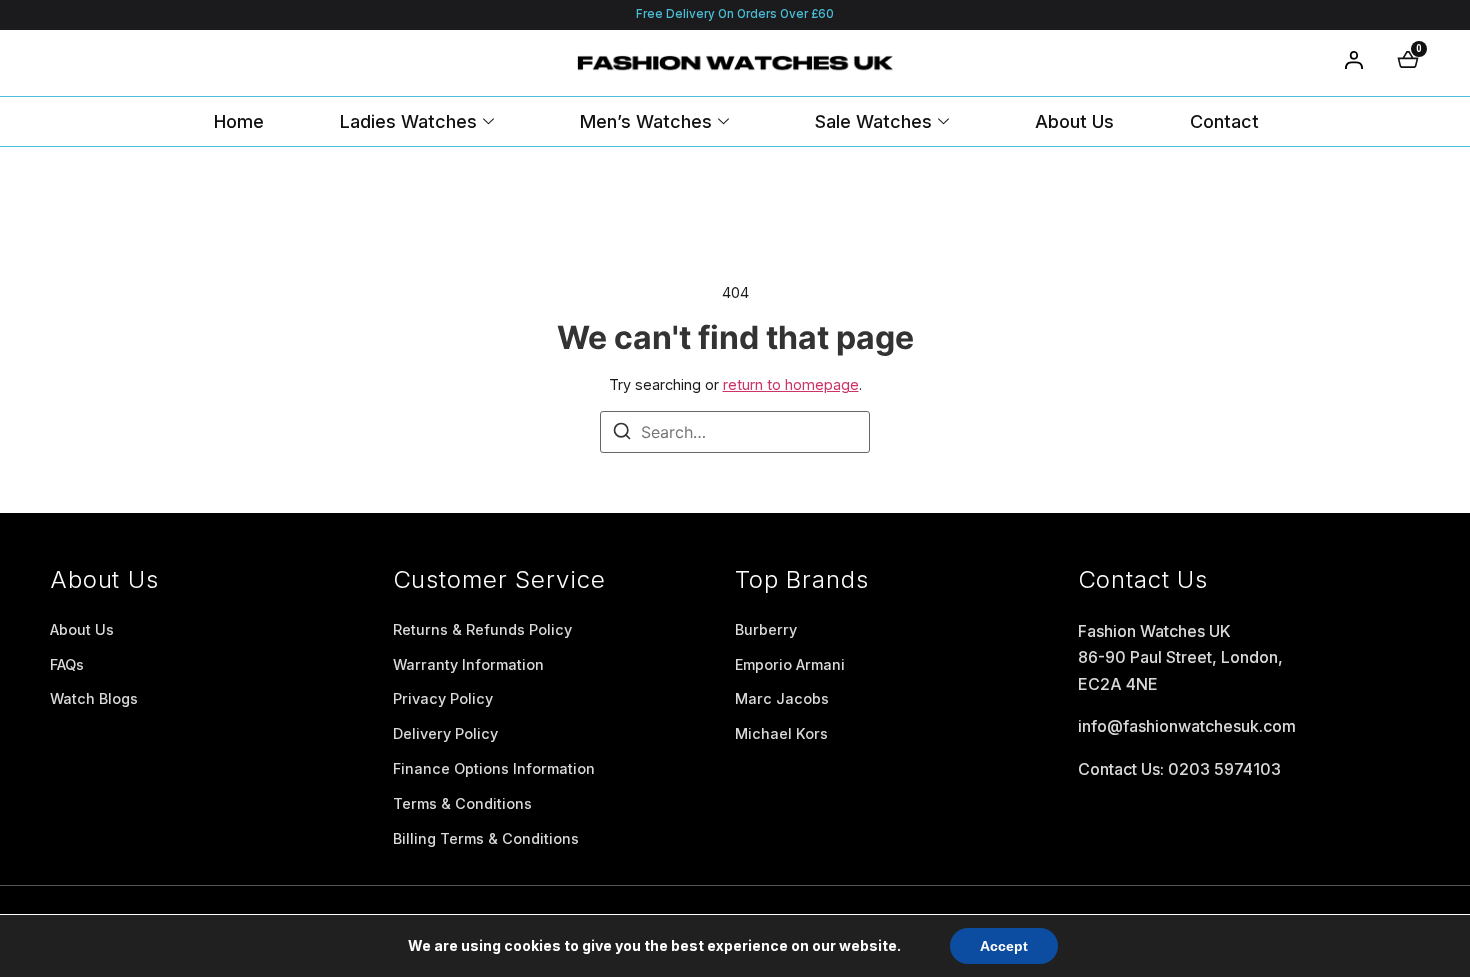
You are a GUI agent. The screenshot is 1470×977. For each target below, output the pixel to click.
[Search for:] (735, 432)
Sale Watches (873, 121)
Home (239, 121)
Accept (1004, 946)
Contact (1224, 121)
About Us (1074, 121)
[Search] (622, 434)
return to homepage (791, 384)
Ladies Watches (408, 121)
